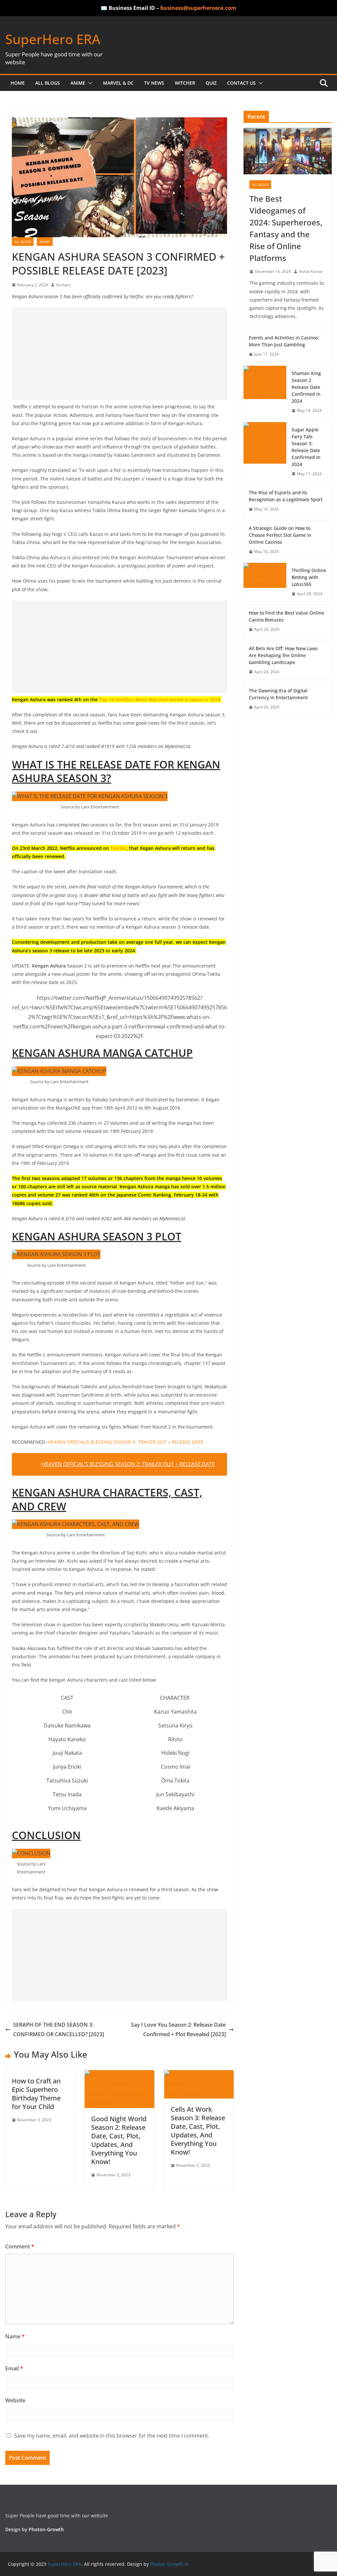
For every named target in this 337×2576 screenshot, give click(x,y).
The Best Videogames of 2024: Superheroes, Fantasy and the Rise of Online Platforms (286, 228)
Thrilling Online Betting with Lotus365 (309, 577)
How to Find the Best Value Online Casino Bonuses (286, 616)
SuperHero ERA (53, 39)
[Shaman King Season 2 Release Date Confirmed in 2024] (265, 392)
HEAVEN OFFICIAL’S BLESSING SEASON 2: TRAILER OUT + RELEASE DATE (126, 1442)
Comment (20, 2246)
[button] (89, 83)
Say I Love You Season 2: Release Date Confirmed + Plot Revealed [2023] (178, 2029)
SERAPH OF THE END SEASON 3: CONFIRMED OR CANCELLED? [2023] (59, 2029)
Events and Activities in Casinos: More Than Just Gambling (284, 341)
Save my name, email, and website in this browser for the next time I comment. (112, 2436)
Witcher (185, 83)
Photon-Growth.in (169, 2564)
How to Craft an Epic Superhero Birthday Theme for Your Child (36, 2094)
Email (14, 2368)
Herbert (63, 285)
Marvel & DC (118, 83)
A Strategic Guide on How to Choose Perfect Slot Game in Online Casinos (280, 535)
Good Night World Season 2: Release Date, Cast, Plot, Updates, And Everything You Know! (119, 2140)
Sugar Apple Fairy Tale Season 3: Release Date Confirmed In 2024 (306, 447)
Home (18, 83)
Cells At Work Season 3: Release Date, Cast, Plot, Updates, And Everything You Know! (198, 2131)
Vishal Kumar (311, 271)
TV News (154, 83)
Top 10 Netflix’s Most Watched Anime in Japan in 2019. (160, 699)
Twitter (118, 848)
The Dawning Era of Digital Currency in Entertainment (278, 694)
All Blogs (48, 83)
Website (15, 2400)
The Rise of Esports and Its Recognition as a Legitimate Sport (286, 496)
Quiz (211, 83)
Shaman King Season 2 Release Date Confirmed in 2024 (306, 387)
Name (15, 2336)
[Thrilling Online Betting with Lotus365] (265, 582)
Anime (78, 83)
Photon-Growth (46, 2529)
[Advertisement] (119, 354)
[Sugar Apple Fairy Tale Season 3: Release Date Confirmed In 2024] (265, 452)
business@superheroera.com (198, 8)
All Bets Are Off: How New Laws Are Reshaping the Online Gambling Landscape (283, 655)
